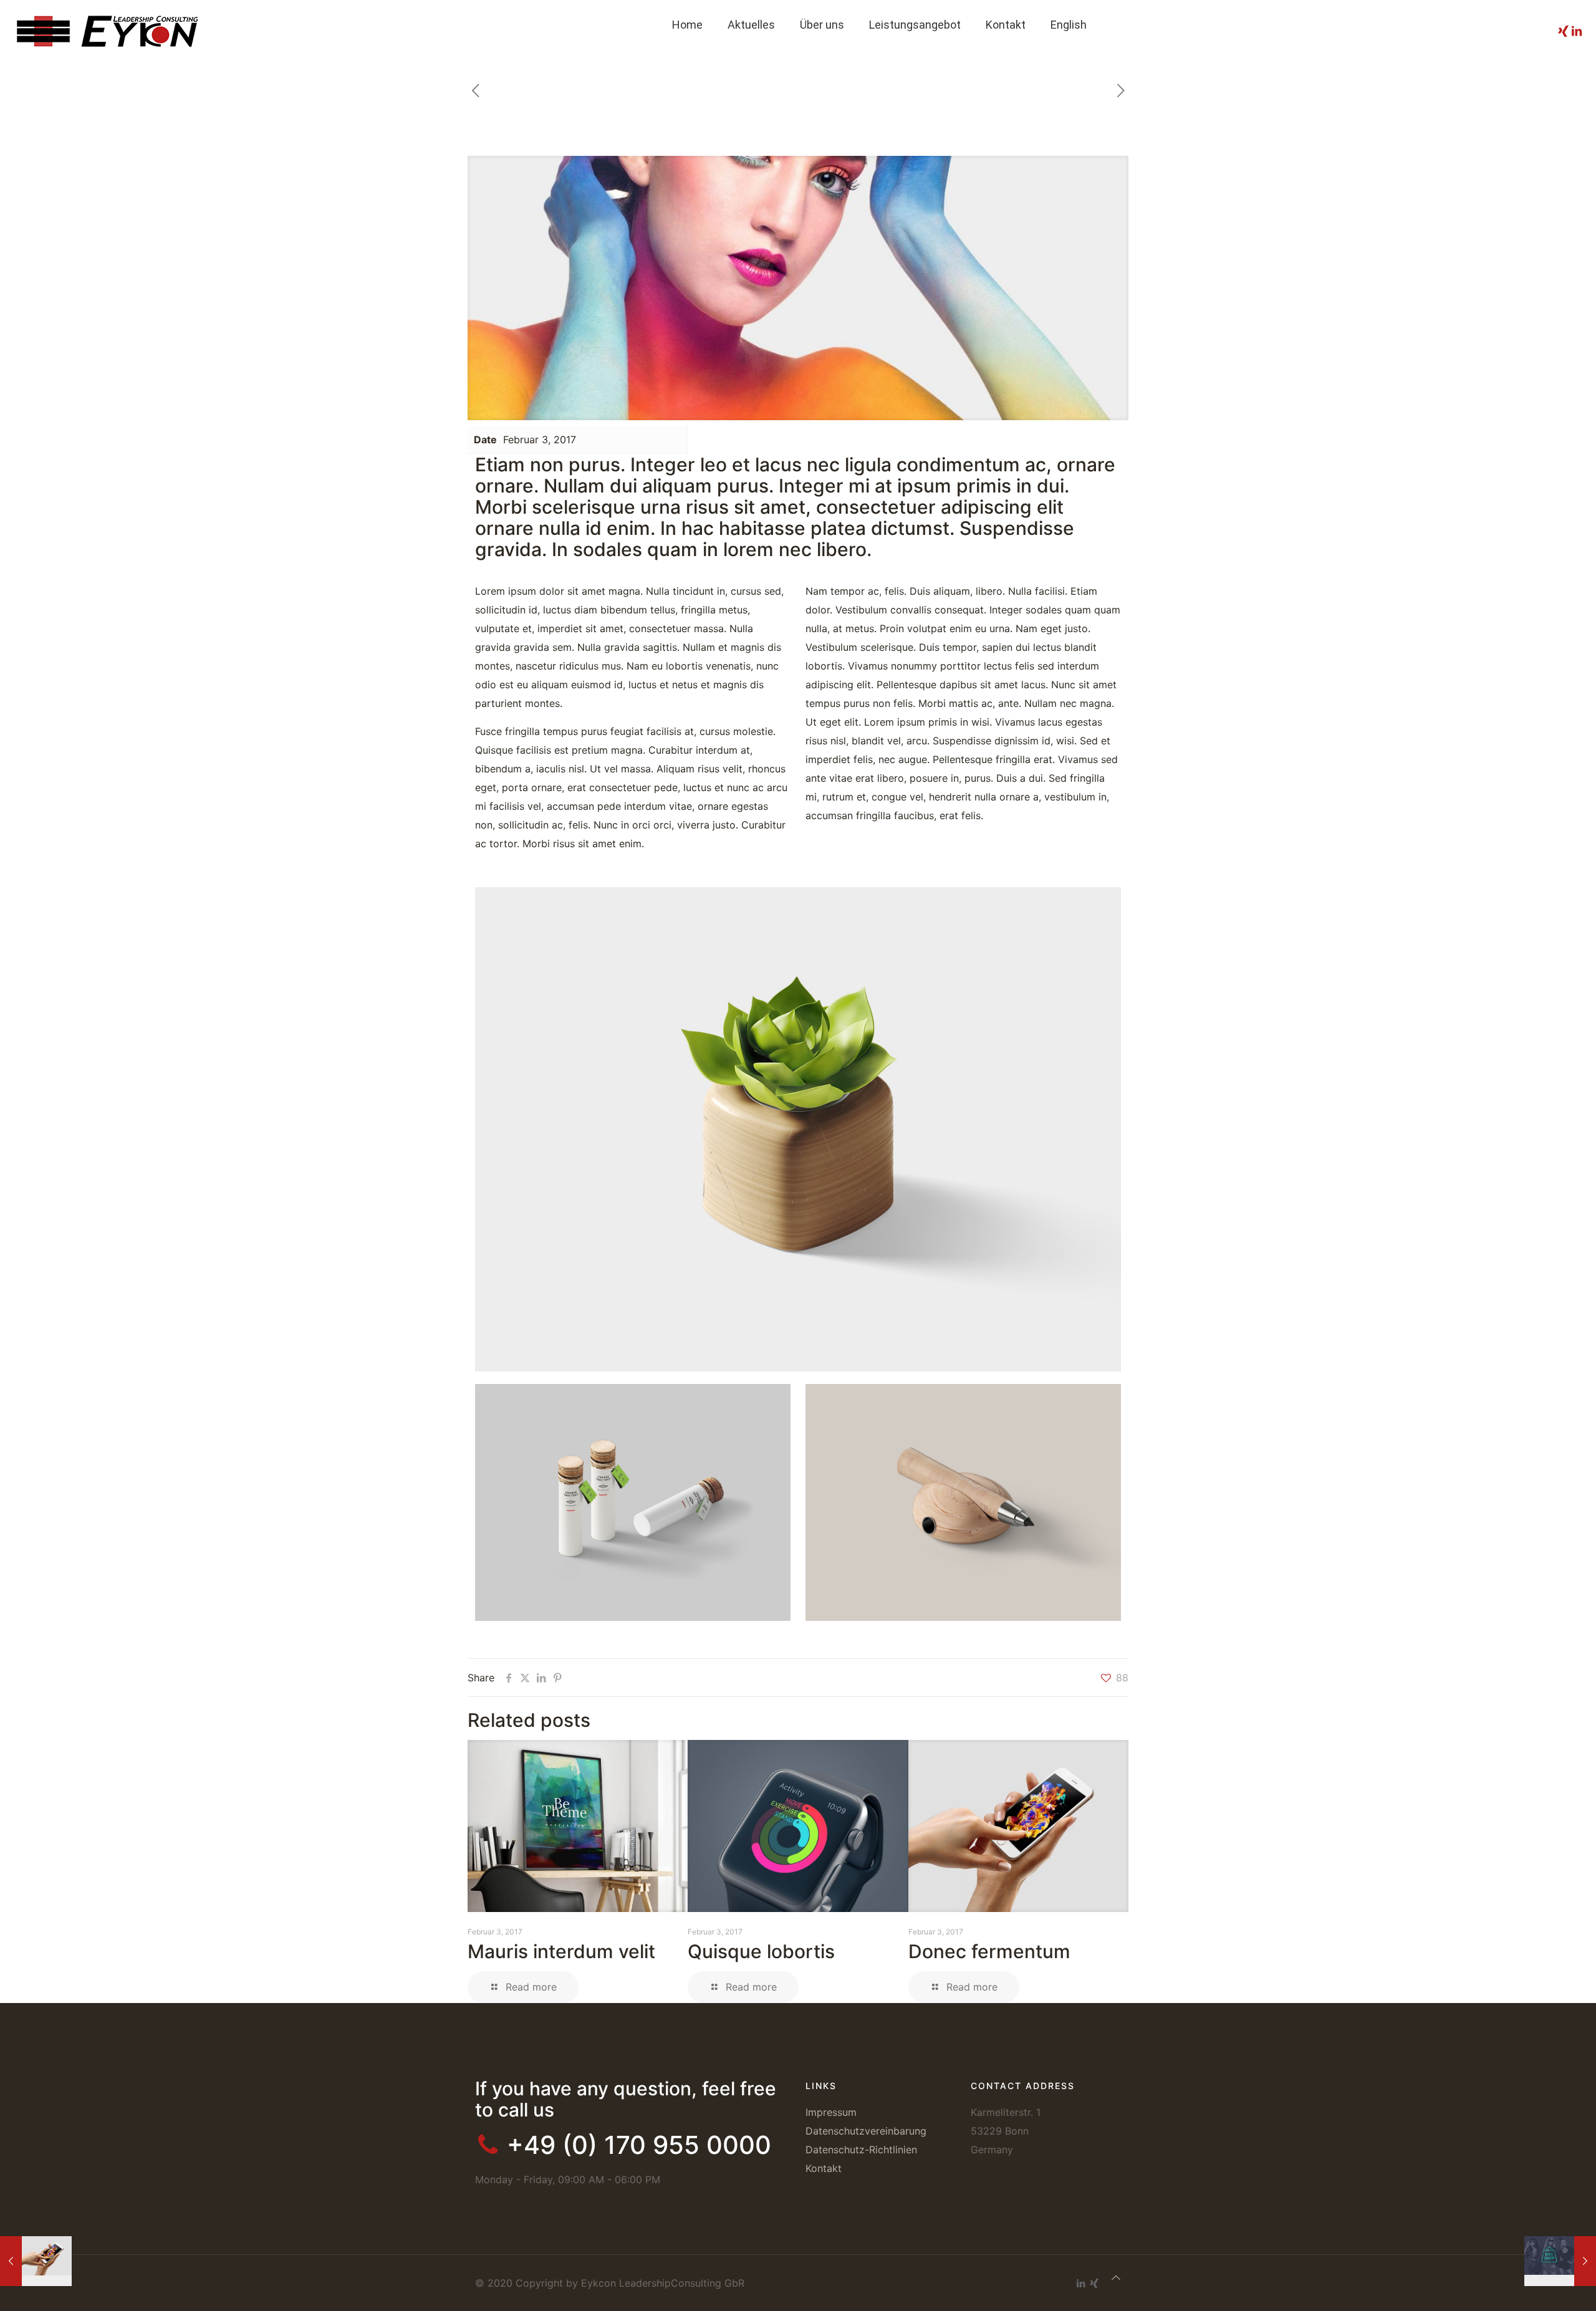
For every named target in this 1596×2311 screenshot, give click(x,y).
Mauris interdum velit (561, 1951)
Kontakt (824, 2168)
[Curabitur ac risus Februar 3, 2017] (1560, 2261)
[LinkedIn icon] (1081, 2283)
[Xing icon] (1094, 2283)
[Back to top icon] (1116, 2277)
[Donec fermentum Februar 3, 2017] (36, 2261)
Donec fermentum (989, 1951)
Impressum (831, 2112)
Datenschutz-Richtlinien (861, 2150)
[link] (915, 56)
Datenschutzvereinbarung (866, 2131)
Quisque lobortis (761, 1951)
